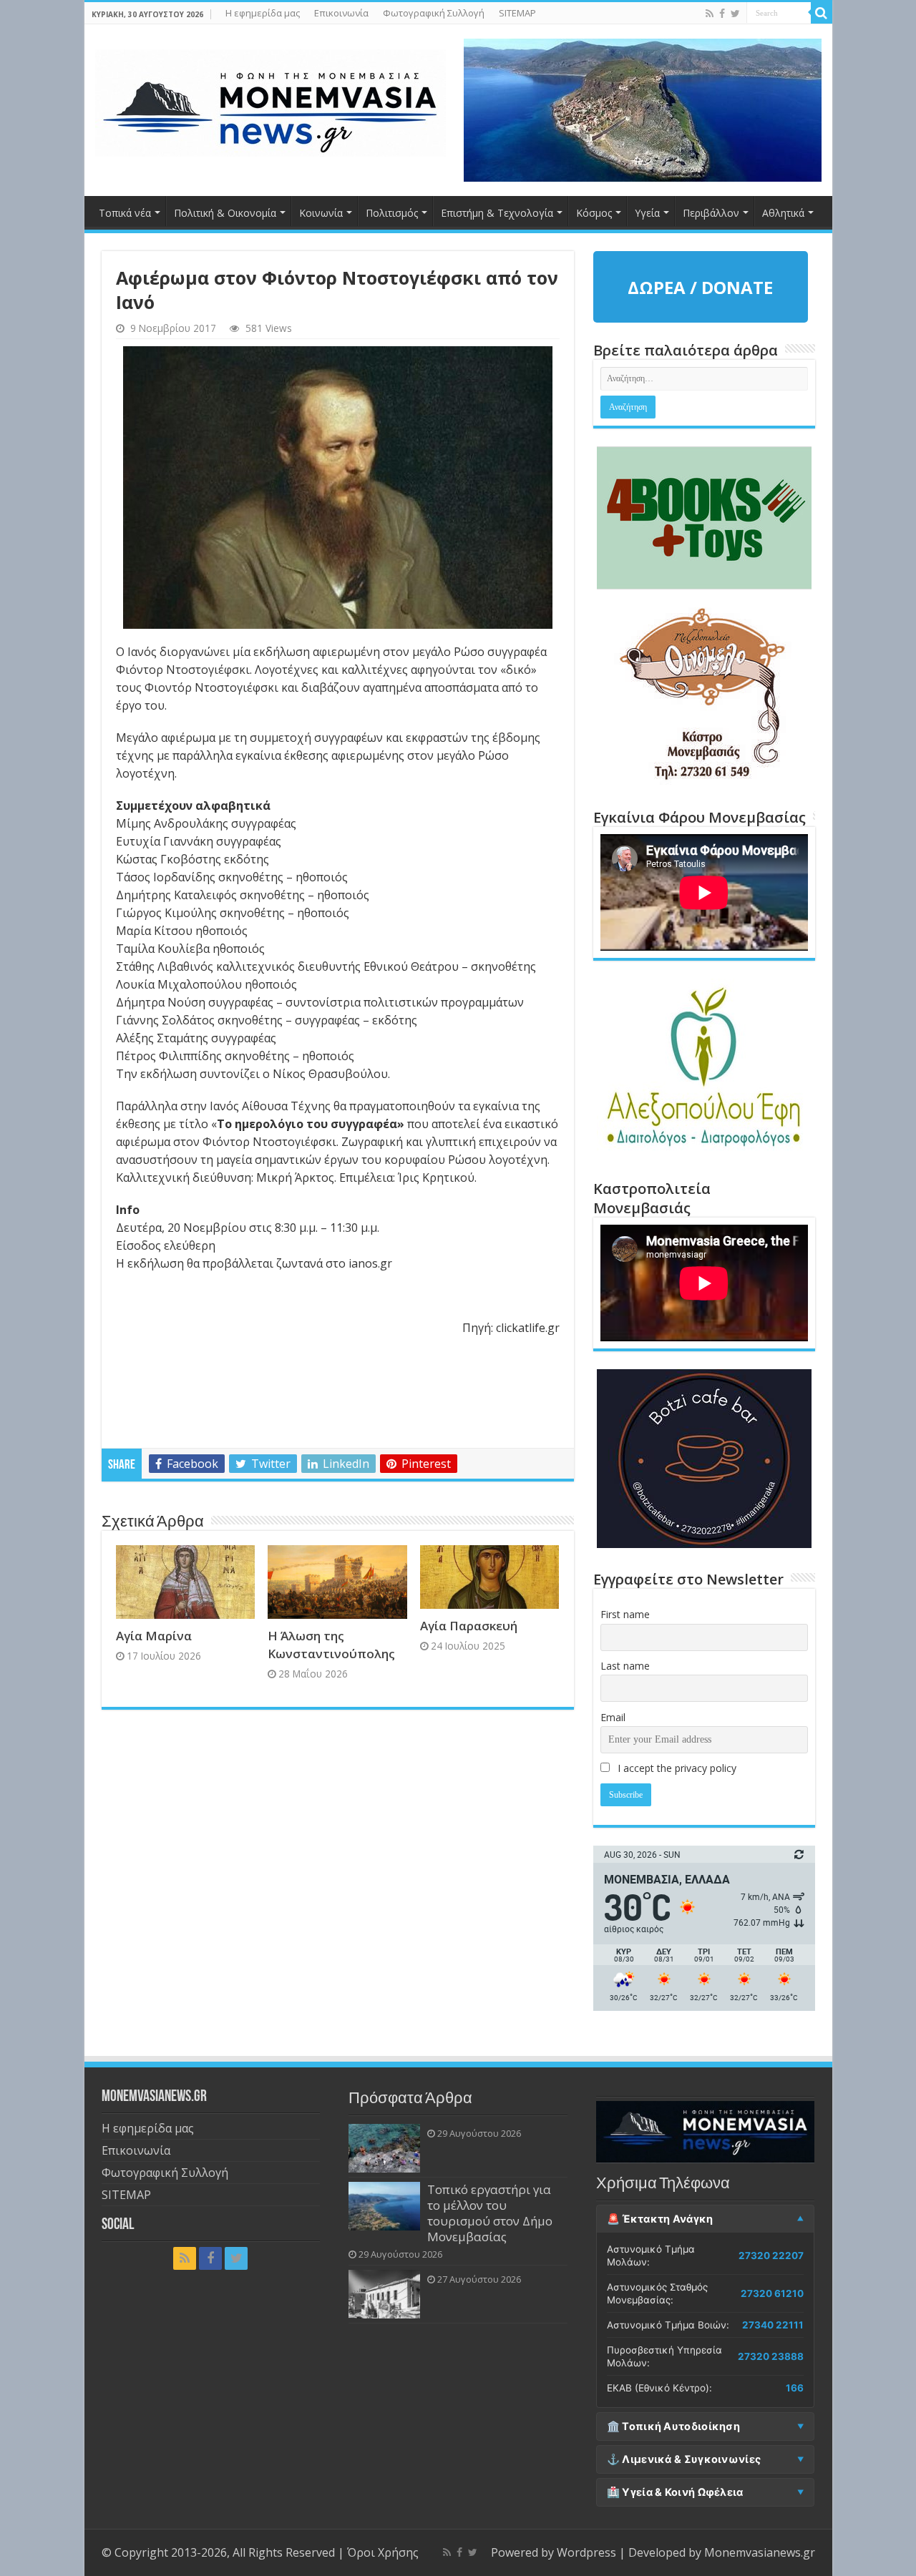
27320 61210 (772, 2293)
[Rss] (710, 14)
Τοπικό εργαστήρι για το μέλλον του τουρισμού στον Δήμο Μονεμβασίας (490, 2213)
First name (625, 1614)
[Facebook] (722, 14)
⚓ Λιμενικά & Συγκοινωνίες (684, 2459)
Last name (625, 1666)
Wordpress (586, 2552)
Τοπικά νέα (125, 213)
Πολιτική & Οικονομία (225, 213)
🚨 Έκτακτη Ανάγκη (660, 2219)
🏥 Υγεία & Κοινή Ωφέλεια (675, 2492)
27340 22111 (773, 2325)
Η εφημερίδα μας (263, 13)
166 (795, 2388)
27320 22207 (771, 2256)
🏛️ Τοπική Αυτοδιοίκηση (673, 2426)
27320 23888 (771, 2356)
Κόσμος (594, 213)
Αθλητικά (783, 213)
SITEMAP (517, 13)
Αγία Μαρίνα (154, 1636)
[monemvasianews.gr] (271, 100)
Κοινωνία (321, 213)
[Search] (822, 13)
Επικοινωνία (341, 13)
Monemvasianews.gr (760, 2552)
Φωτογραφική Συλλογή (434, 13)
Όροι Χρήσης (383, 2552)
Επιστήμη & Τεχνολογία (497, 213)
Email (613, 1717)
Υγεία (647, 213)
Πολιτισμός (392, 213)
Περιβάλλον (711, 213)
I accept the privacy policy (676, 1768)
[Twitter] (735, 14)
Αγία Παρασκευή (469, 1626)
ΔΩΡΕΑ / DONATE (700, 287)
